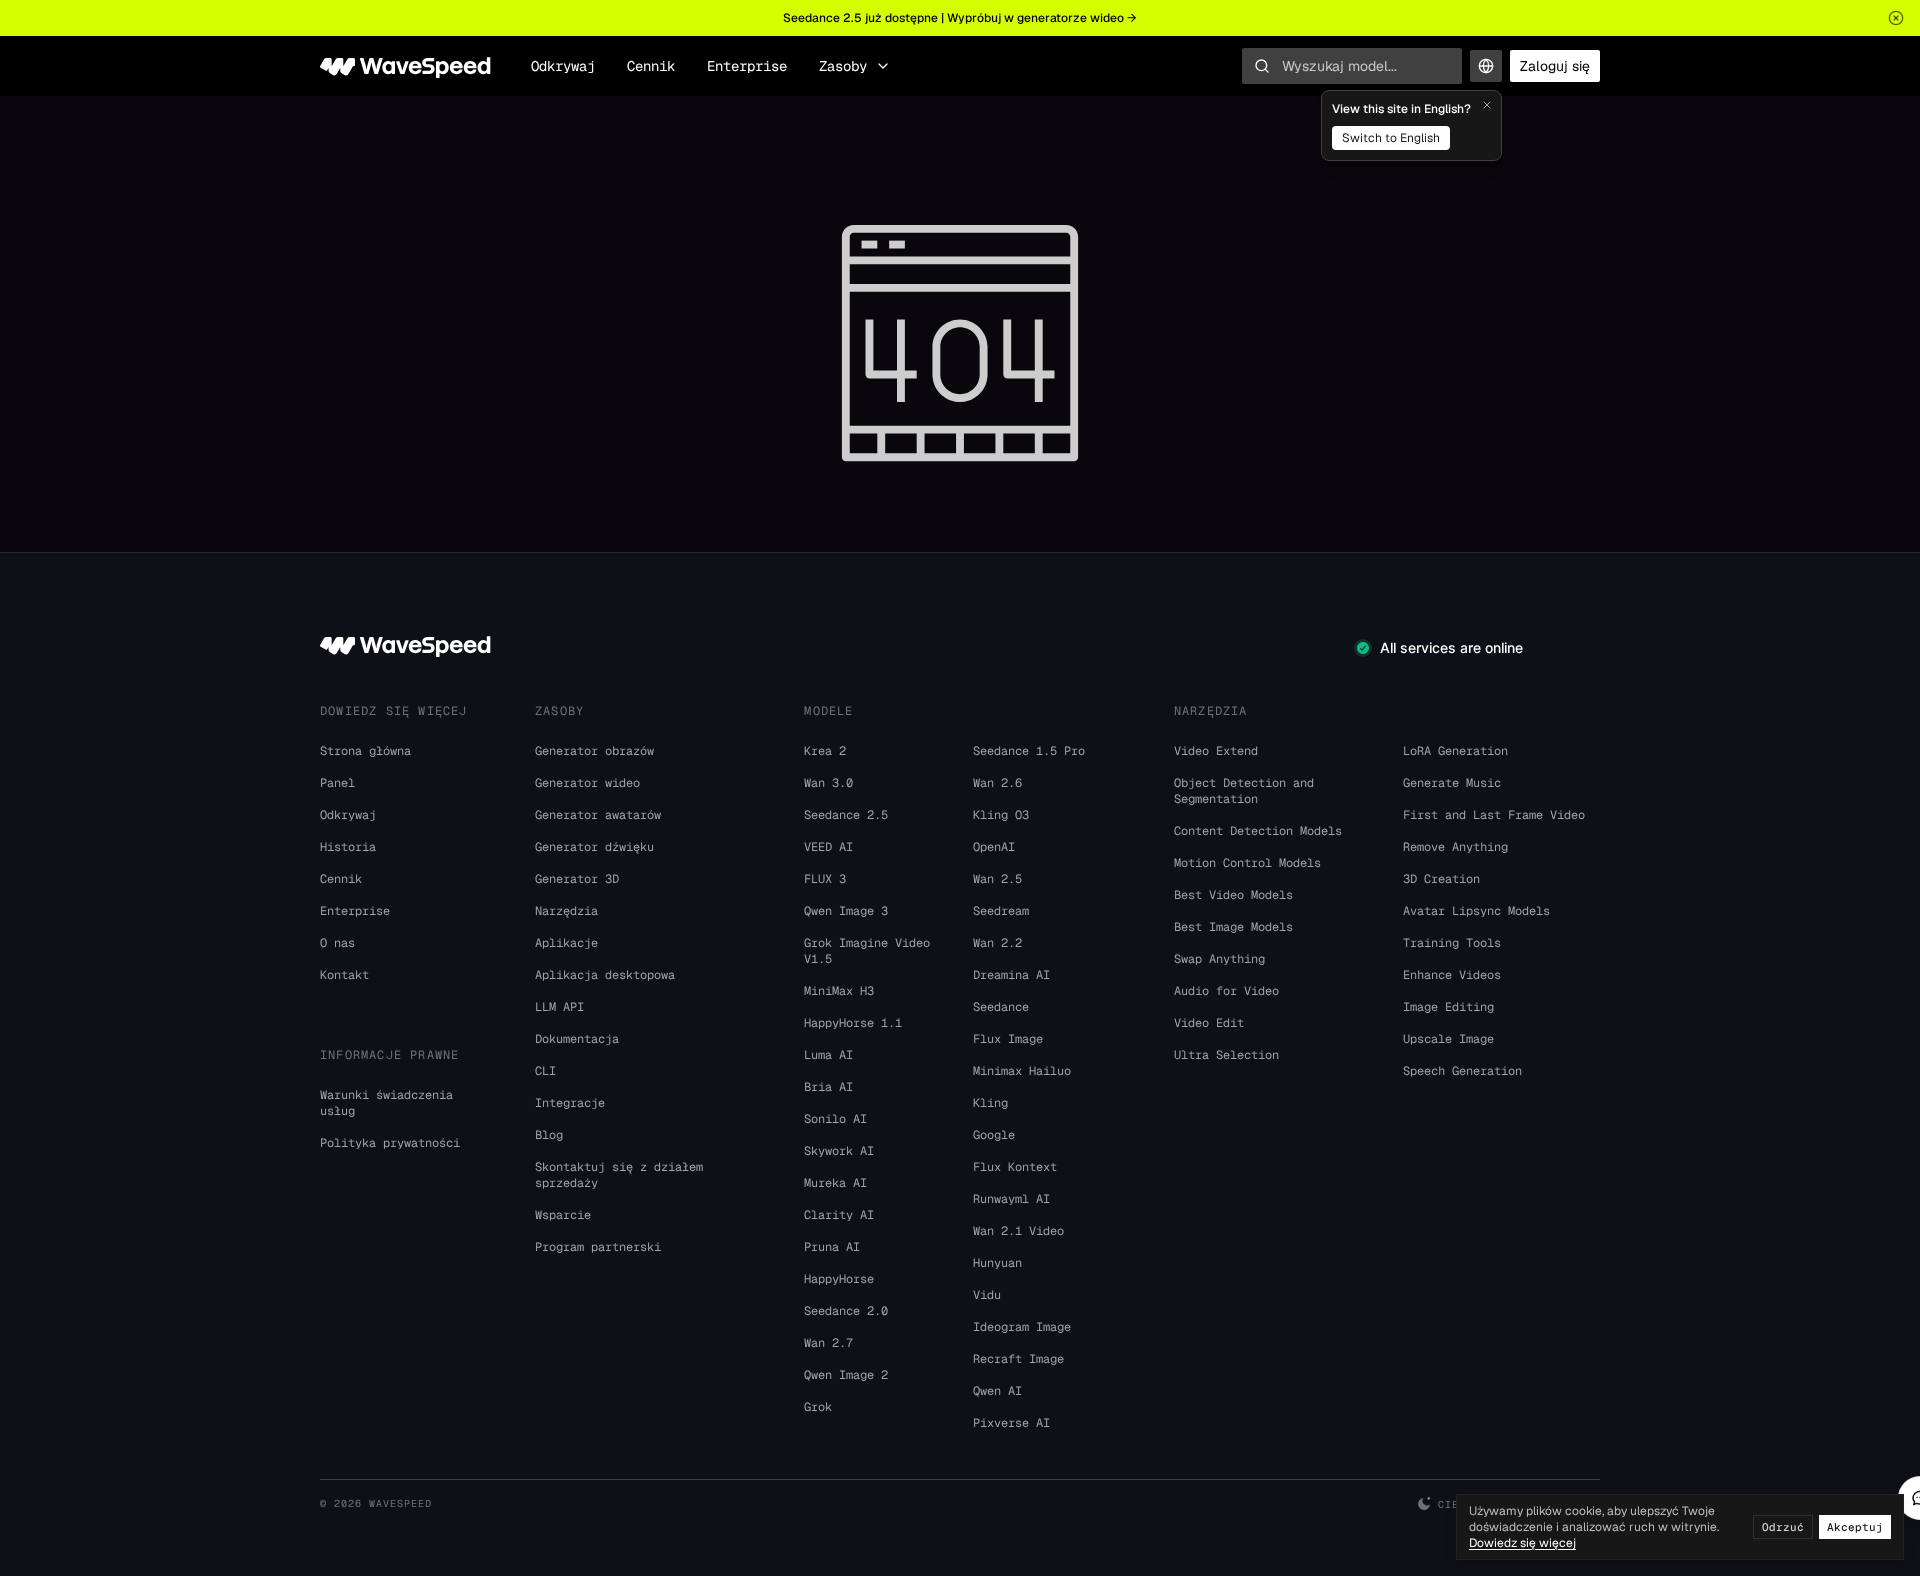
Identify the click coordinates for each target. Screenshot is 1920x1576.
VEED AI (828, 847)
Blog (549, 1135)
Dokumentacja (577, 1039)
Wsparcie (563, 1215)
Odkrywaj (563, 66)
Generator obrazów (594, 751)
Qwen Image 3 (846, 911)
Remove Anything (1455, 847)
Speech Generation (1462, 1071)
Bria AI (828, 1087)
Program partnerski (598, 1247)
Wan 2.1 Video (1018, 1231)
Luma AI (828, 1055)
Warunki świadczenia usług (386, 1103)
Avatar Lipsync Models (1476, 911)
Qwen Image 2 (846, 1375)
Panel (337, 783)
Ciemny (1459, 1504)
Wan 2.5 (997, 879)
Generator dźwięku (594, 847)
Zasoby (843, 66)
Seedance (1001, 1007)
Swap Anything (1219, 959)
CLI (545, 1071)
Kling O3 (1001, 815)
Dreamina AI (1011, 975)
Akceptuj (1855, 1527)
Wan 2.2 (997, 943)
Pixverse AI (1011, 1423)
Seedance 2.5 (846, 815)
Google (994, 1135)
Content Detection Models (1258, 831)
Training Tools (1452, 943)
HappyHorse (839, 1279)
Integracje (570, 1103)
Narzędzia (566, 911)
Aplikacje (566, 943)
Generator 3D (577, 879)
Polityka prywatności (390, 1143)
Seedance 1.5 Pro (1029, 751)
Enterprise (747, 66)
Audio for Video (1226, 991)
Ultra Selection (1226, 1055)
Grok (818, 1407)
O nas (337, 943)
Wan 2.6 (997, 783)
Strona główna (365, 751)
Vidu (987, 1295)
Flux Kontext (1015, 1167)
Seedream (1001, 911)
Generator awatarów (598, 815)
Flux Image (1008, 1039)
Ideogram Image (1022, 1327)
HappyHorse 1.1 (853, 1023)
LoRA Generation (1455, 751)
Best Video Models (1233, 895)
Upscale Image (1448, 1039)
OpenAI (994, 847)
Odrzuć (1783, 1527)
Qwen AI (997, 1391)
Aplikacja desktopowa (605, 975)
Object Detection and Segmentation (1244, 791)
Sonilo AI (835, 1119)
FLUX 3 (825, 879)
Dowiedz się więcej (1522, 1543)
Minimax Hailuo (1022, 1071)
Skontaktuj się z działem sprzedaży (619, 1175)
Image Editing (1448, 1007)
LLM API (559, 1007)
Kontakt (344, 975)
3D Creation (1441, 879)
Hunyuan (997, 1263)
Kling (990, 1103)
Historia (348, 847)
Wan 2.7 (828, 1343)
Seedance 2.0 (846, 1311)
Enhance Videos (1452, 975)
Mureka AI (835, 1183)
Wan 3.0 (828, 783)
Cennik (651, 66)
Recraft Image (1018, 1359)
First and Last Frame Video (1494, 815)
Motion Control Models (1247, 863)
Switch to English (1391, 138)
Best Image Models (1233, 927)
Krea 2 (825, 751)
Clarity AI (839, 1215)
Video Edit (1209, 1023)
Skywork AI (839, 1151)
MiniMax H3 (839, 991)
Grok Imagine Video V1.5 (867, 951)
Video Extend (1216, 751)
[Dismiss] (1487, 105)
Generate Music (1452, 783)
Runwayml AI (1011, 1199)
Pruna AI (832, 1247)
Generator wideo (587, 783)
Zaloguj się (1555, 66)
